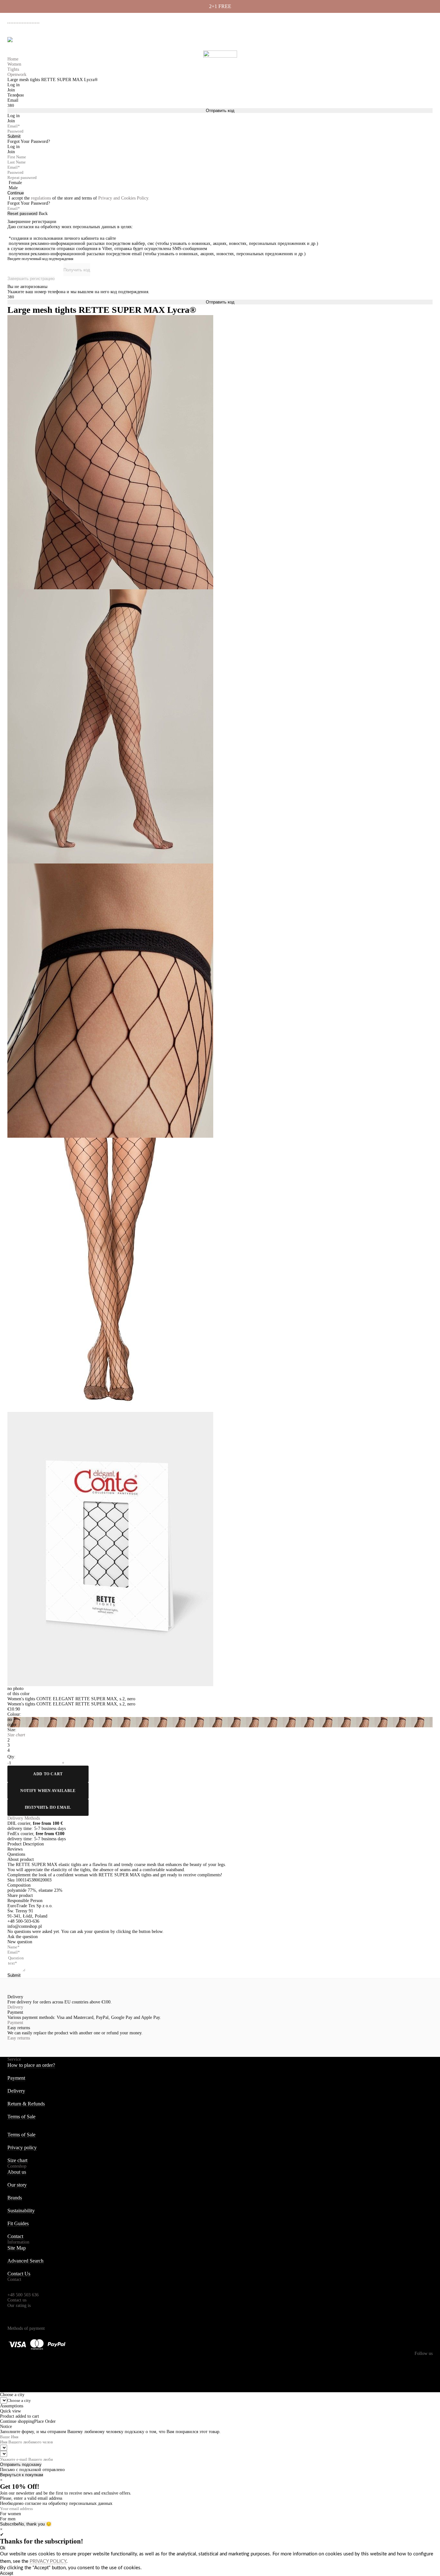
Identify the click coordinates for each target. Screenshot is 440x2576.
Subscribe (9, 2524)
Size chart (17, 2160)
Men (56, 42)
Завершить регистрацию (31, 279)
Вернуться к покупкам (22, 2475)
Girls (77, 42)
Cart (427, 42)
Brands (15, 2198)
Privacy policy (22, 2147)
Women (33, 42)
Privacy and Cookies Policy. (124, 198)
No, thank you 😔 (35, 2524)
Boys (99, 42)
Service (14, 2059)
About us (292, 20)
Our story (17, 2185)
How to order (319, 20)
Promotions (150, 42)
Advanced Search (25, 2261)
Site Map (17, 2248)
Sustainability (21, 2211)
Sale (120, 42)
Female (15, 183)
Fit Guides (18, 2223)
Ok (3, 2548)
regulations (41, 198)
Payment (368, 20)
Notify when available (48, 1791)
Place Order (45, 2421)
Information (18, 2242)
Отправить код (220, 111)
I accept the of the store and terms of (79, 198)
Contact (15, 2236)
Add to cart (48, 1774)
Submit (14, 136)
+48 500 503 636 (26, 20)
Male (13, 188)
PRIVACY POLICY (48, 2561)
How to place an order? (31, 2065)
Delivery (345, 20)
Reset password (22, 214)
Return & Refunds (26, 2104)
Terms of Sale (21, 2117)
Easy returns (19, 2038)
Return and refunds (399, 20)
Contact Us (19, 2274)
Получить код (77, 270)
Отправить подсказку (21, 2464)
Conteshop (17, 2166)
